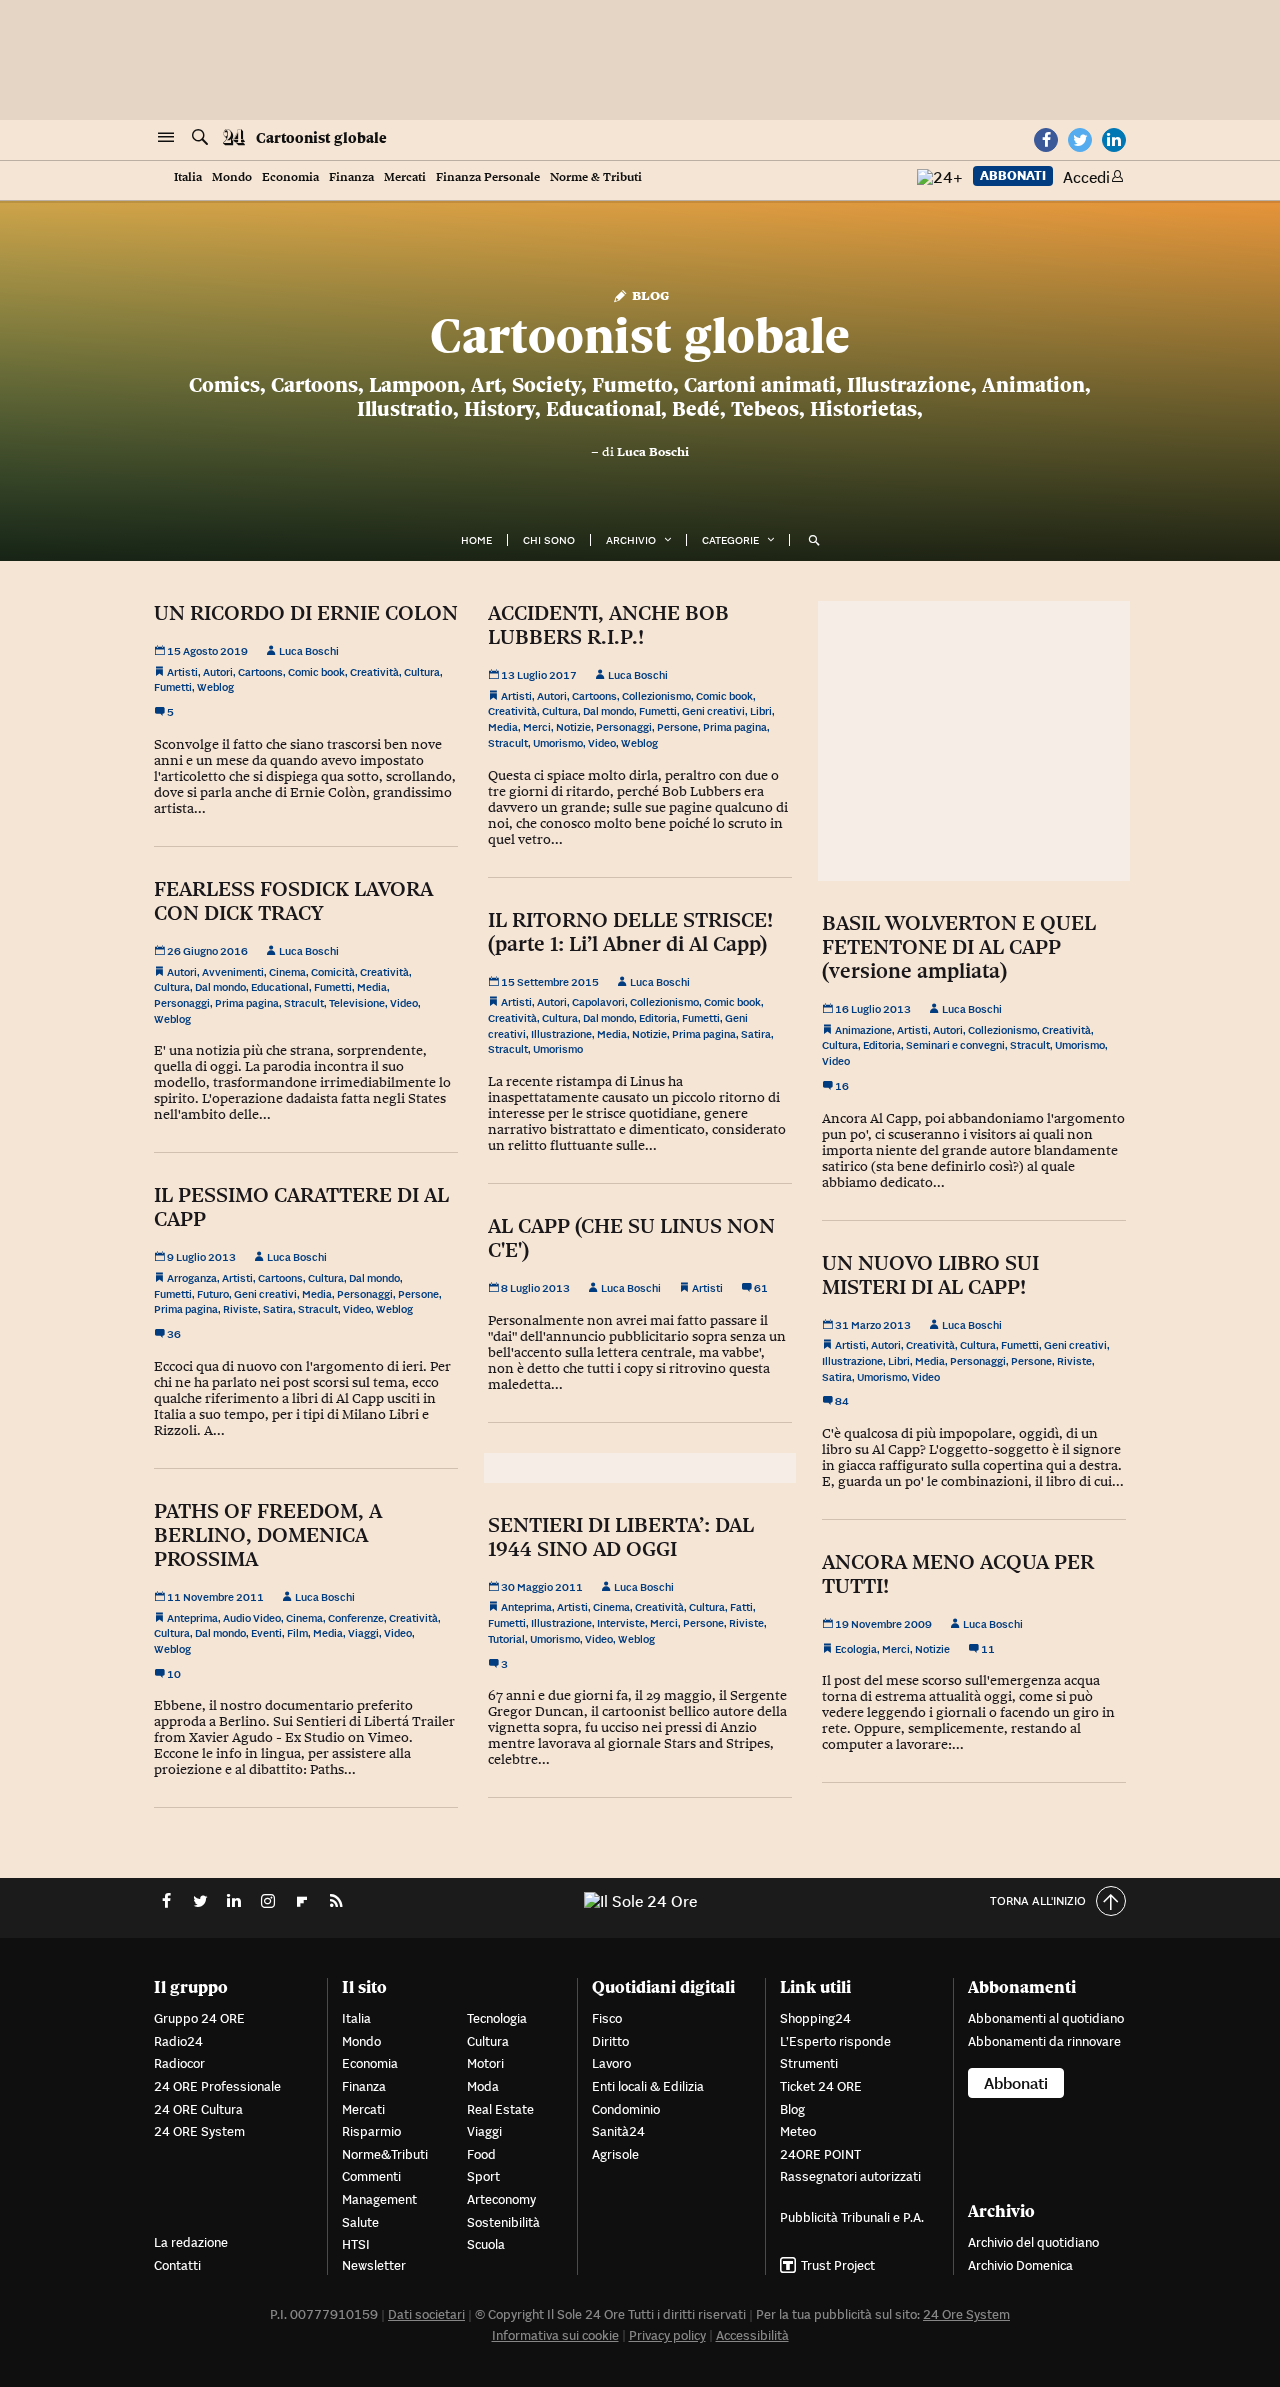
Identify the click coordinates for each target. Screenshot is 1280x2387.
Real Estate (500, 2109)
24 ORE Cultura (198, 2109)
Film (297, 1633)
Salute (360, 2222)
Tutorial (506, 1639)
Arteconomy (501, 2199)
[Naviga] (166, 138)
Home (476, 540)
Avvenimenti (233, 972)
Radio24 (178, 2041)
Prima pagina (735, 727)
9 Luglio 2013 (200, 1257)
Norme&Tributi (385, 2154)
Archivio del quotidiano (1033, 2242)
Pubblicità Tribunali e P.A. (852, 2217)
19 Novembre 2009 (882, 1624)
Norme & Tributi (596, 177)
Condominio (626, 2109)
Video (602, 743)
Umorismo (558, 743)
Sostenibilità (503, 2222)
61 (760, 1288)
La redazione (191, 2242)
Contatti (177, 2265)
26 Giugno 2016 (206, 951)
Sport (483, 2176)
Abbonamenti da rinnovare (1044, 2041)
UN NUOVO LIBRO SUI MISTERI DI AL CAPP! (930, 1275)
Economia (290, 177)
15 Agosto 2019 (206, 651)
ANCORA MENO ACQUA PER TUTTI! (958, 1574)
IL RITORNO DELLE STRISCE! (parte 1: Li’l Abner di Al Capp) (630, 932)
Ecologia (856, 1649)
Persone (677, 727)
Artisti (182, 672)
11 (987, 1649)
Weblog (215, 687)
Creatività (374, 672)
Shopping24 (815, 2018)
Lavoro (611, 2063)
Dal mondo (608, 711)
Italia (188, 177)
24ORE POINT (820, 2154)
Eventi (266, 1633)
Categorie (730, 540)
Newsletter (374, 2265)
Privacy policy (667, 2335)
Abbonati (1013, 175)
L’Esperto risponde (835, 2041)
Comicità (333, 972)
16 (841, 1086)
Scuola (486, 2244)
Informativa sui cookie (555, 2335)
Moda (483, 2086)
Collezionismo (656, 696)
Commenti (371, 2176)
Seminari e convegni (955, 1045)
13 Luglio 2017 (538, 675)
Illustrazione (561, 1034)
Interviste (621, 1623)
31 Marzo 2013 (872, 1325)
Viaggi (363, 1633)
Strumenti (809, 2063)
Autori (218, 672)
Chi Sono (549, 540)
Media (503, 727)
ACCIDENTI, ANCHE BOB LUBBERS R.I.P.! (608, 625)
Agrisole (615, 2154)
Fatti (741, 1607)
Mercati (405, 177)
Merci (537, 727)
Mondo (232, 177)
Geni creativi (713, 711)
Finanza (351, 177)
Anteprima (192, 1618)
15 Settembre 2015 (549, 982)
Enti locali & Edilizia (648, 2086)
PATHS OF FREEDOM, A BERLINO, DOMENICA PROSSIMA (268, 1535)
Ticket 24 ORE (821, 2086)
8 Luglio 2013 (534, 1288)
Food (481, 2154)
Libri (761, 711)
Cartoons (260, 672)
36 (173, 1334)
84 (841, 1401)
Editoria (658, 1018)
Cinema (287, 972)
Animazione (863, 1030)
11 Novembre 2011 (214, 1597)
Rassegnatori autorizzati (850, 2176)
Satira (756, 1034)
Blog (648, 294)
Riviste (240, 1309)
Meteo (798, 2131)
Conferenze (356, 1618)
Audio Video (252, 1618)
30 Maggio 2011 (541, 1587)
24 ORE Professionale (217, 2086)
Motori (485, 2063)
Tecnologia (497, 2018)
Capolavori (598, 1002)
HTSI (356, 2244)
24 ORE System (199, 2131)
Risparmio (371, 2131)
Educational (280, 987)
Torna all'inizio (1038, 1900)
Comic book (316, 672)
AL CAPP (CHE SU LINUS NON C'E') (631, 1238)
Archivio (631, 540)
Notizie (573, 727)
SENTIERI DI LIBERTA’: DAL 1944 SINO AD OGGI (621, 1537)
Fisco (607, 2018)
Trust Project (838, 2265)
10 (173, 1674)
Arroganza (192, 1278)
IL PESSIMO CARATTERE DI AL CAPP (301, 1207)
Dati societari (426, 2314)
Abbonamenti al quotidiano (1046, 2018)
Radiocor (179, 2063)
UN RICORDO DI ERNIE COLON (306, 613)
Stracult (508, 743)
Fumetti (173, 687)
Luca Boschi (653, 452)
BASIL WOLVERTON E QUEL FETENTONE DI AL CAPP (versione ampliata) (959, 947)
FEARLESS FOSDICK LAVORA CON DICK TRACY (293, 901)
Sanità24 (618, 2131)
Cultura (422, 672)
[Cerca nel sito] (200, 138)
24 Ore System (966, 2314)
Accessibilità (752, 2335)
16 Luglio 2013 (872, 1009)
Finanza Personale (488, 177)
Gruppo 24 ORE (199, 2018)
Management (379, 2199)
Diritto (610, 2041)
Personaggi (624, 727)
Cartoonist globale (321, 138)
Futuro (213, 1294)
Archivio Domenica (1020, 2265)
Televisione (357, 1003)
